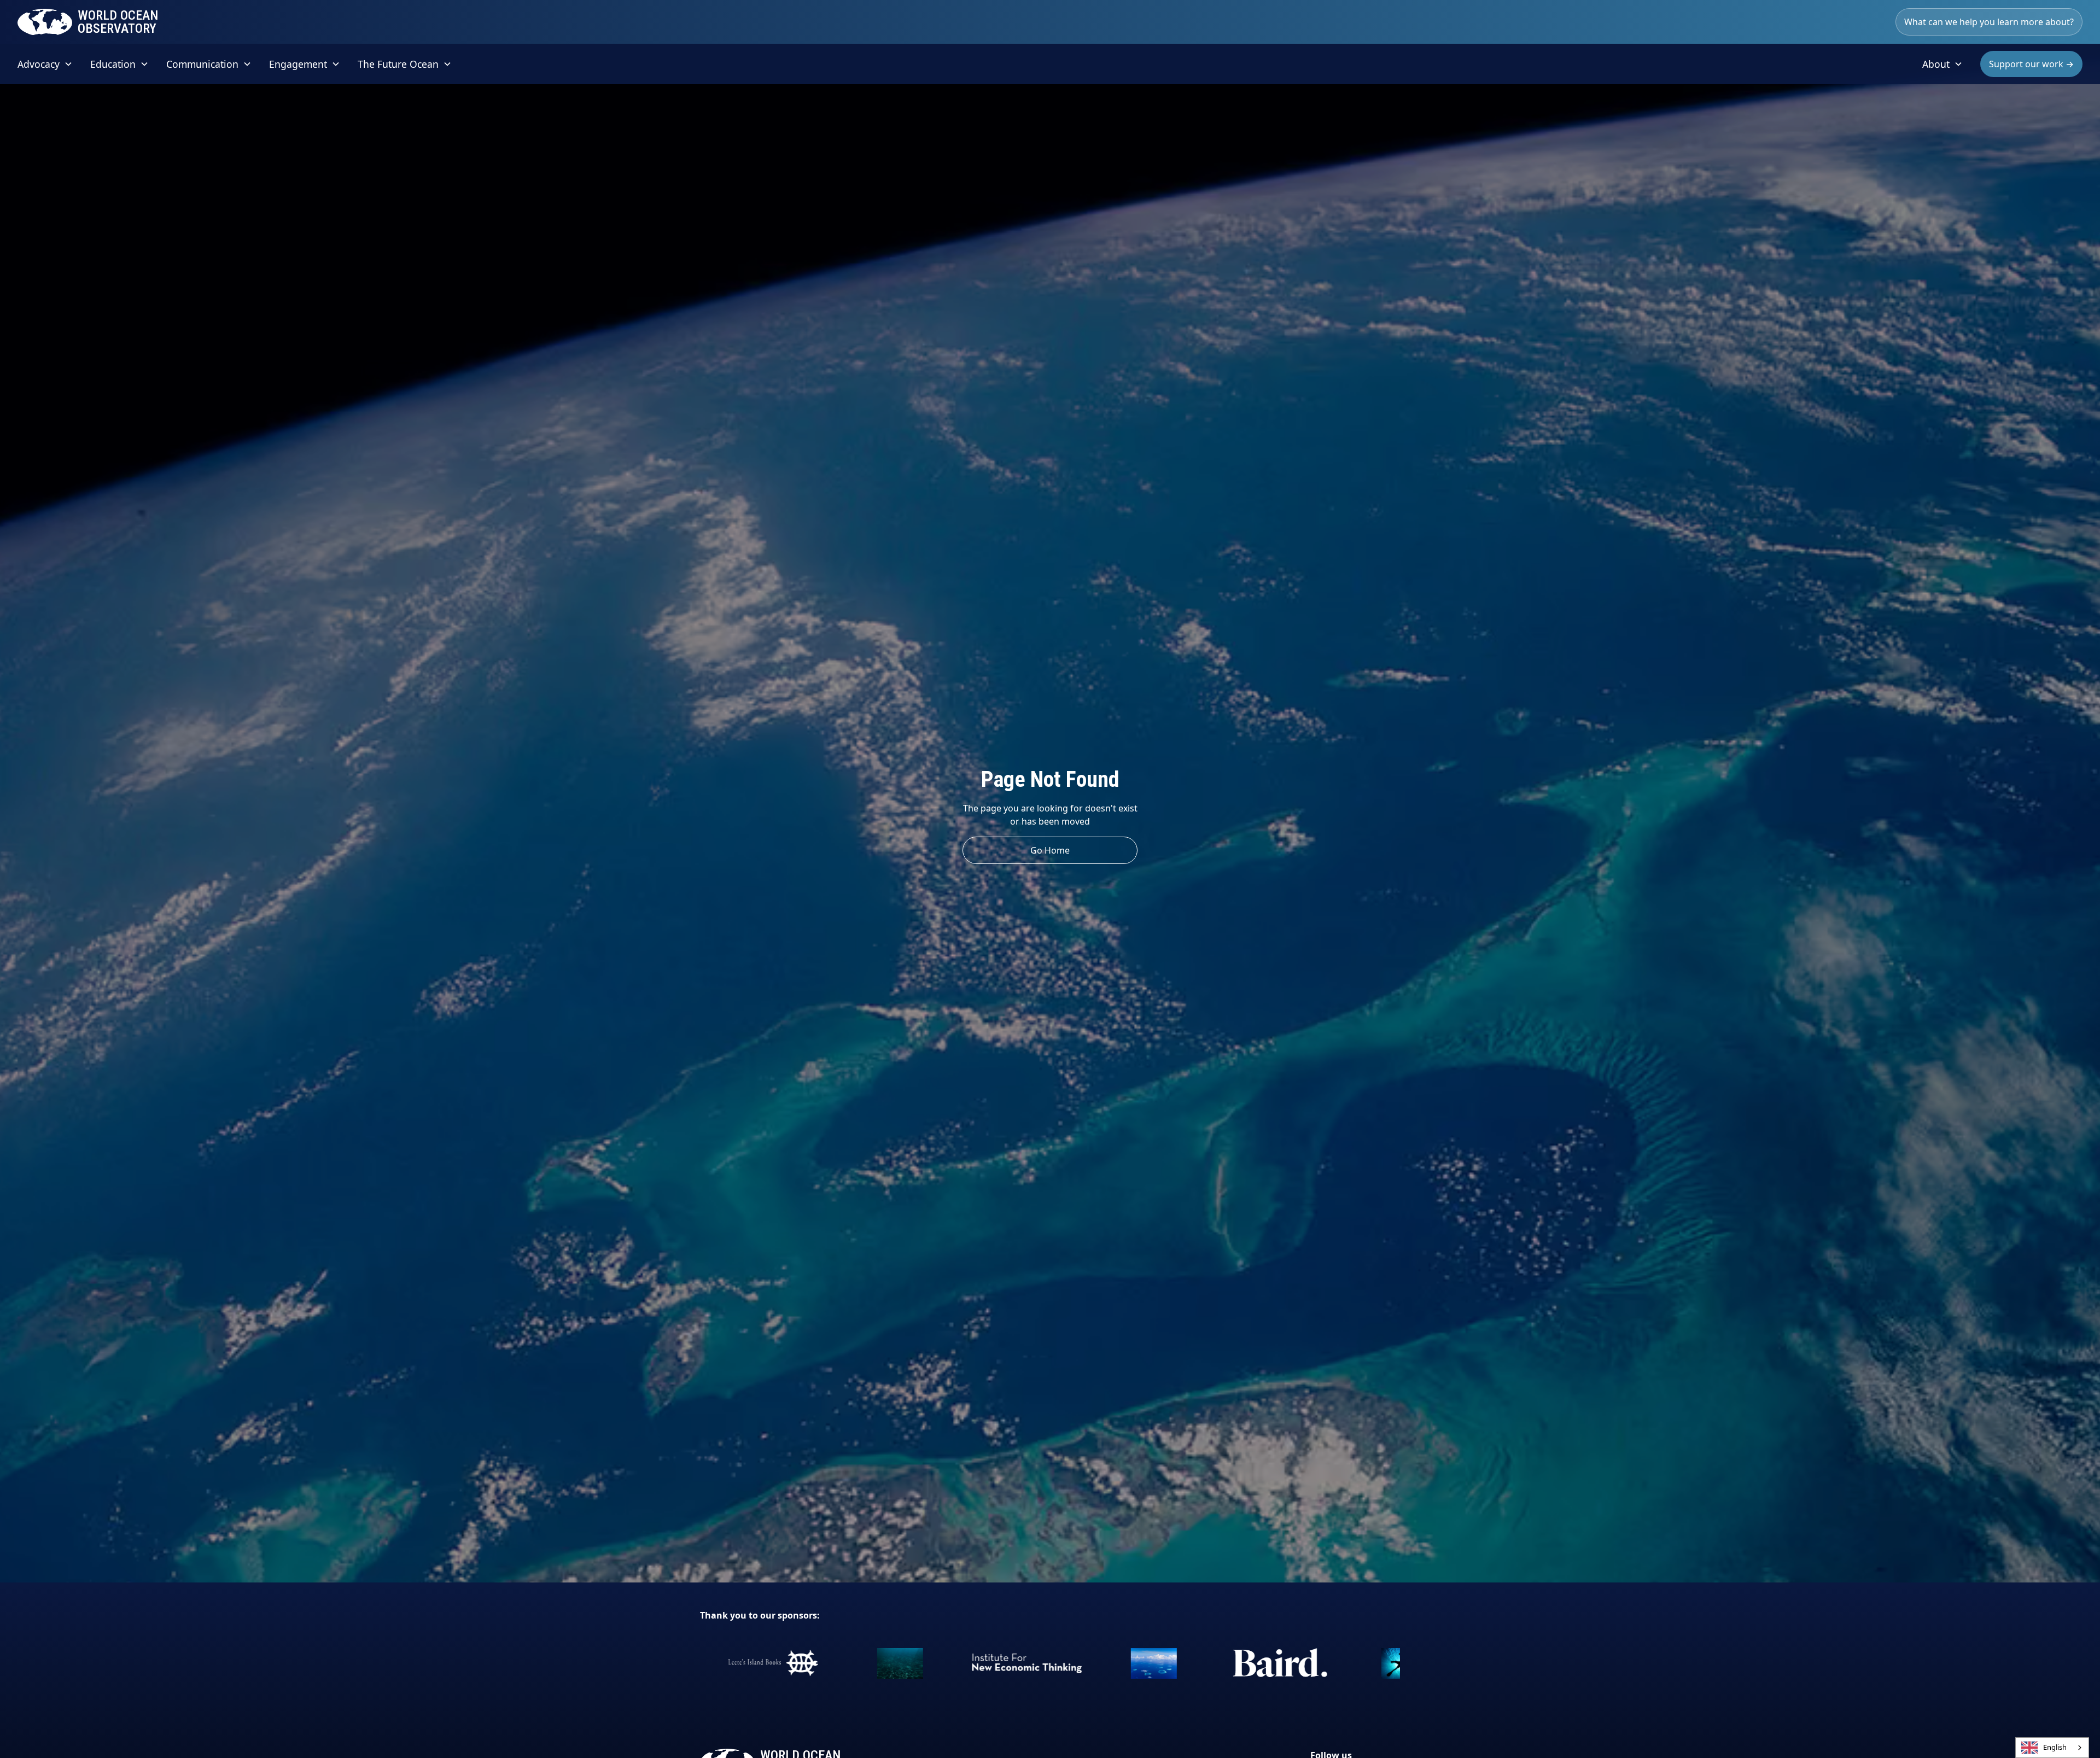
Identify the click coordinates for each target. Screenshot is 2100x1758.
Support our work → (2031, 64)
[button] (45, 64)
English (2055, 1747)
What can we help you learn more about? (1989, 22)
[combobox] (2052, 1748)
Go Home (1050, 850)
